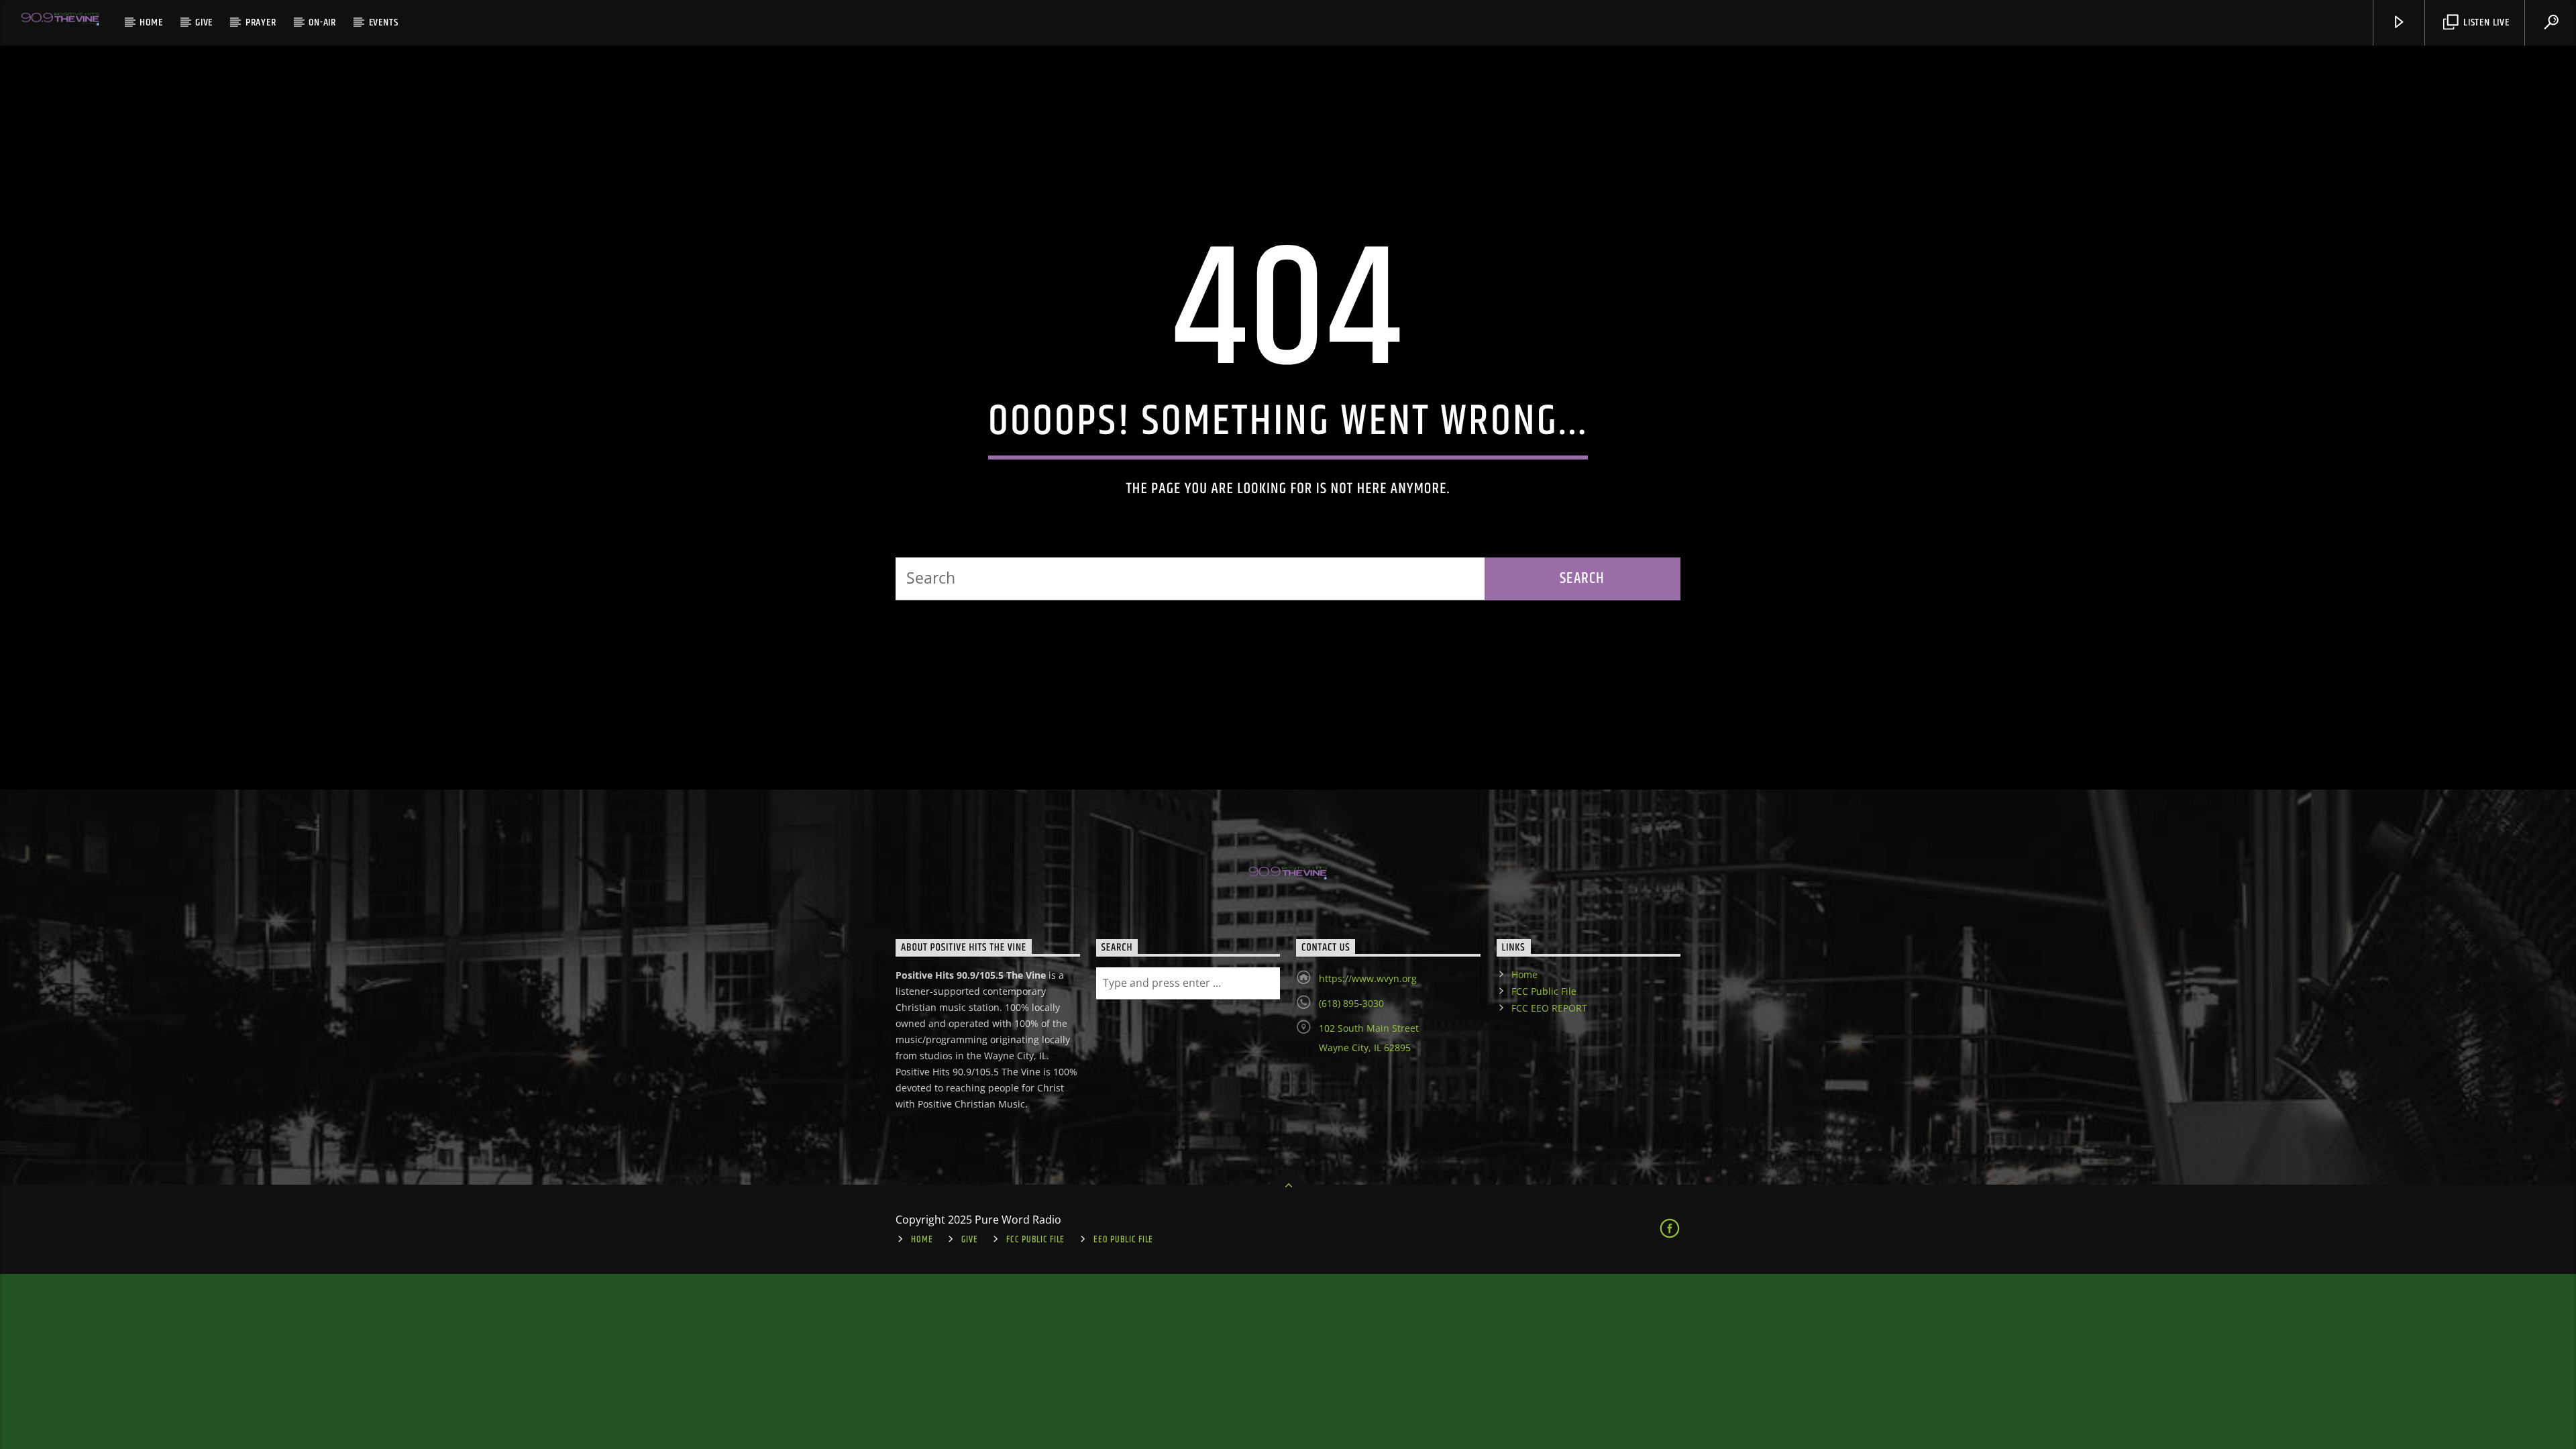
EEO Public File (1123, 1240)
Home (151, 22)
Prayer (261, 22)
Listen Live (2485, 22)
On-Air (322, 22)
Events (384, 22)
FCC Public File (1544, 991)
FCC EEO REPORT (1549, 1008)
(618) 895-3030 (1351, 1003)
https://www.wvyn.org (1368, 978)
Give (204, 22)
